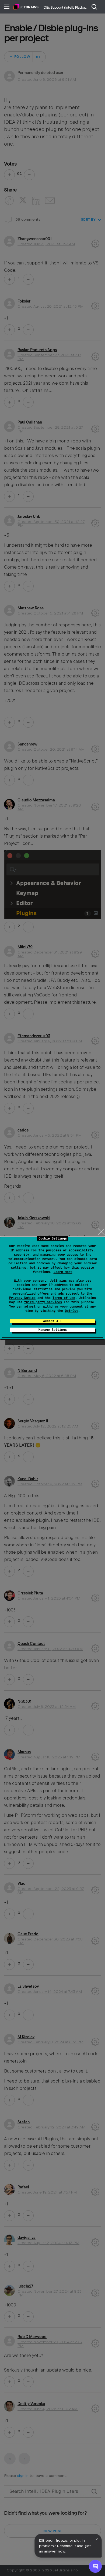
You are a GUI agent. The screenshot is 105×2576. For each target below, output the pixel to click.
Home (26, 7)
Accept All (52, 1321)
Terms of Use (64, 1298)
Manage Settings (53, 1330)
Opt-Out (71, 1311)
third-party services (43, 1302)
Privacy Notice (22, 1298)
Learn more (63, 1272)
